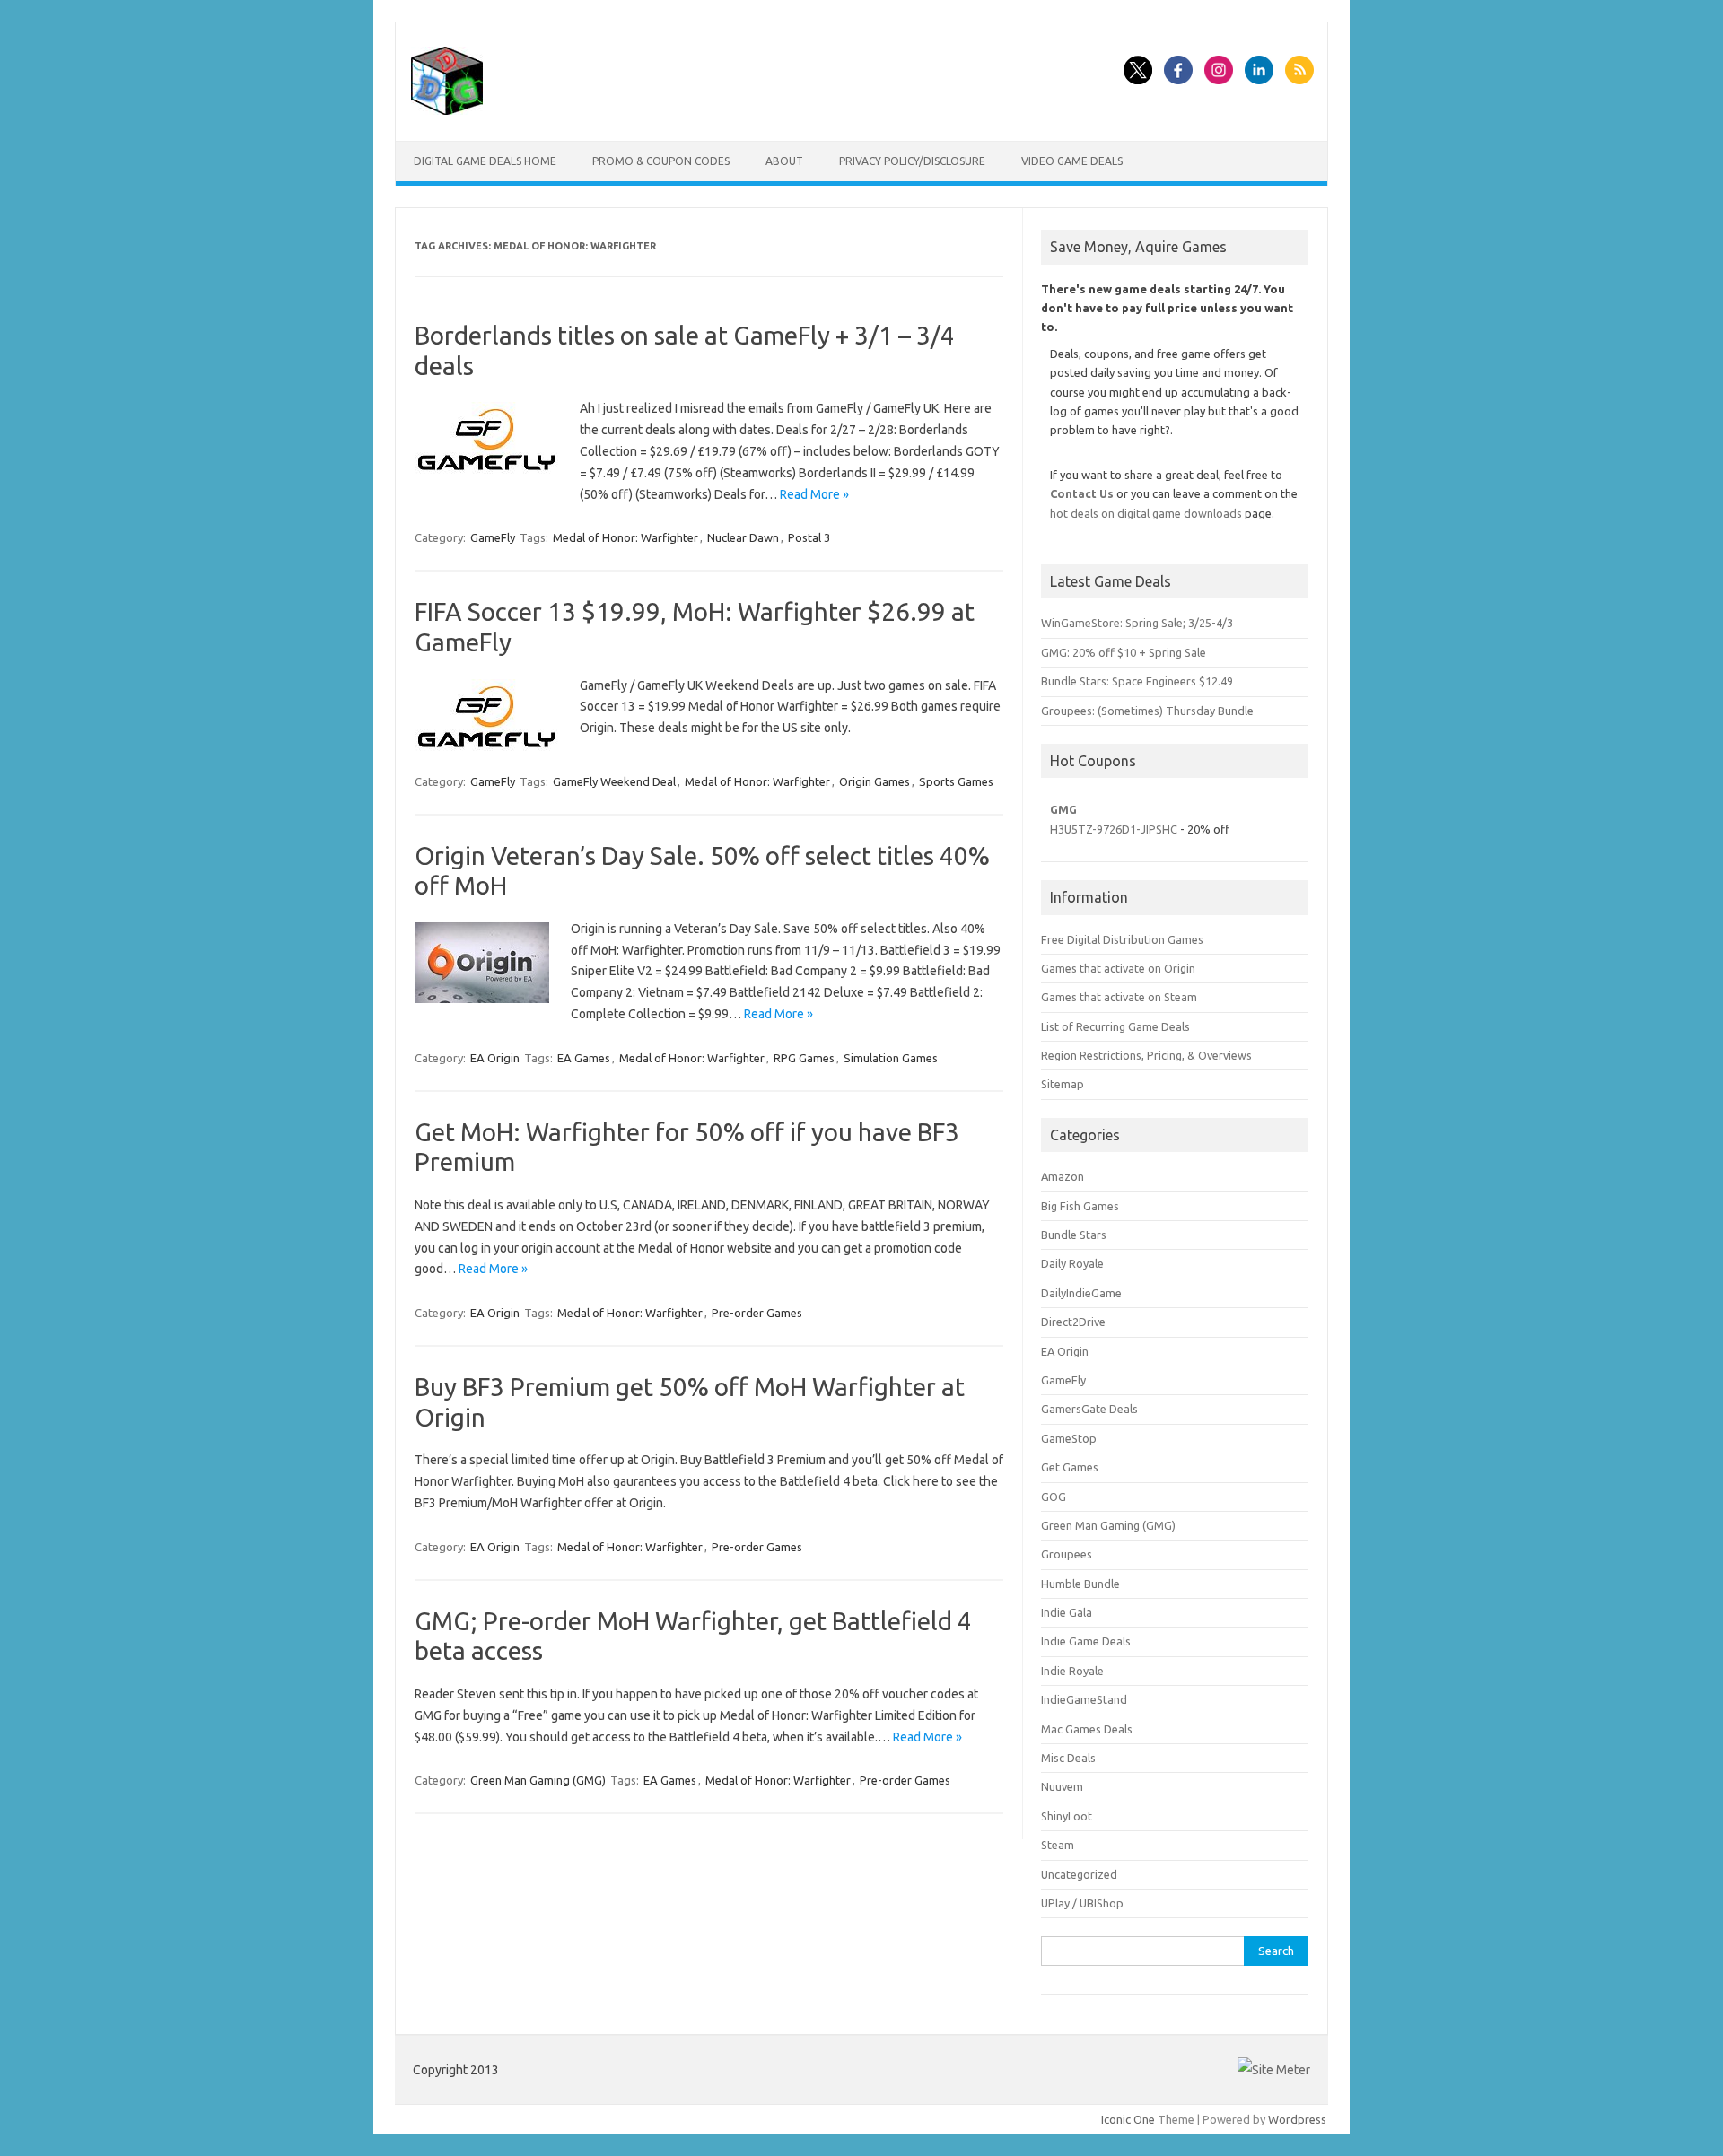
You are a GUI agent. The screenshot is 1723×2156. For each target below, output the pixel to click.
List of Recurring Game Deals (1115, 1026)
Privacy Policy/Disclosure (912, 161)
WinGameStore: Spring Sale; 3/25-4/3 (1137, 623)
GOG (1054, 1497)
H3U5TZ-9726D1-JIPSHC (1114, 829)
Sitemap (1063, 1084)
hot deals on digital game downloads (1146, 513)
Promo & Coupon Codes (661, 161)
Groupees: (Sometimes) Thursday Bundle (1147, 711)
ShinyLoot (1067, 1816)
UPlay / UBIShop (1082, 1903)
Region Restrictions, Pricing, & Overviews (1146, 1055)
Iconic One (1128, 2119)
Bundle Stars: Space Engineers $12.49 (1137, 681)
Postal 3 (809, 537)
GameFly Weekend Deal (614, 781)
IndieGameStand (1084, 1699)
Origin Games (875, 781)
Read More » (814, 494)
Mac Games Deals (1087, 1729)
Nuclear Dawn (743, 537)
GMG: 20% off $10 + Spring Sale (1124, 652)
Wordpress (1297, 2119)
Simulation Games (891, 1058)
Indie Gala (1067, 1612)
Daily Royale (1072, 1263)
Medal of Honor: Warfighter (625, 537)
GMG (1063, 809)
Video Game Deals (1072, 161)
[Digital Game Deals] (447, 110)
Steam (1058, 1845)
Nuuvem (1062, 1786)
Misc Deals (1068, 1758)
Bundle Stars (1074, 1235)
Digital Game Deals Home (485, 161)
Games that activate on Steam (1119, 997)
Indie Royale (1072, 1671)
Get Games (1070, 1467)
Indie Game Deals (1086, 1641)
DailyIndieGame (1081, 1293)
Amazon (1063, 1176)
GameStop (1069, 1438)
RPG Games (804, 1058)
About (784, 161)
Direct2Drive (1073, 1322)
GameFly (493, 537)
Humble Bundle (1080, 1584)
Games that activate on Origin (1118, 968)
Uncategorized (1079, 1874)
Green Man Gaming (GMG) (538, 1780)
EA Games (584, 1058)
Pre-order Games (757, 1313)
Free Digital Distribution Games (1122, 939)
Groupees (1067, 1554)
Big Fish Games (1080, 1206)
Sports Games (956, 781)
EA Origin (495, 1058)
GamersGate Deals (1089, 1409)
